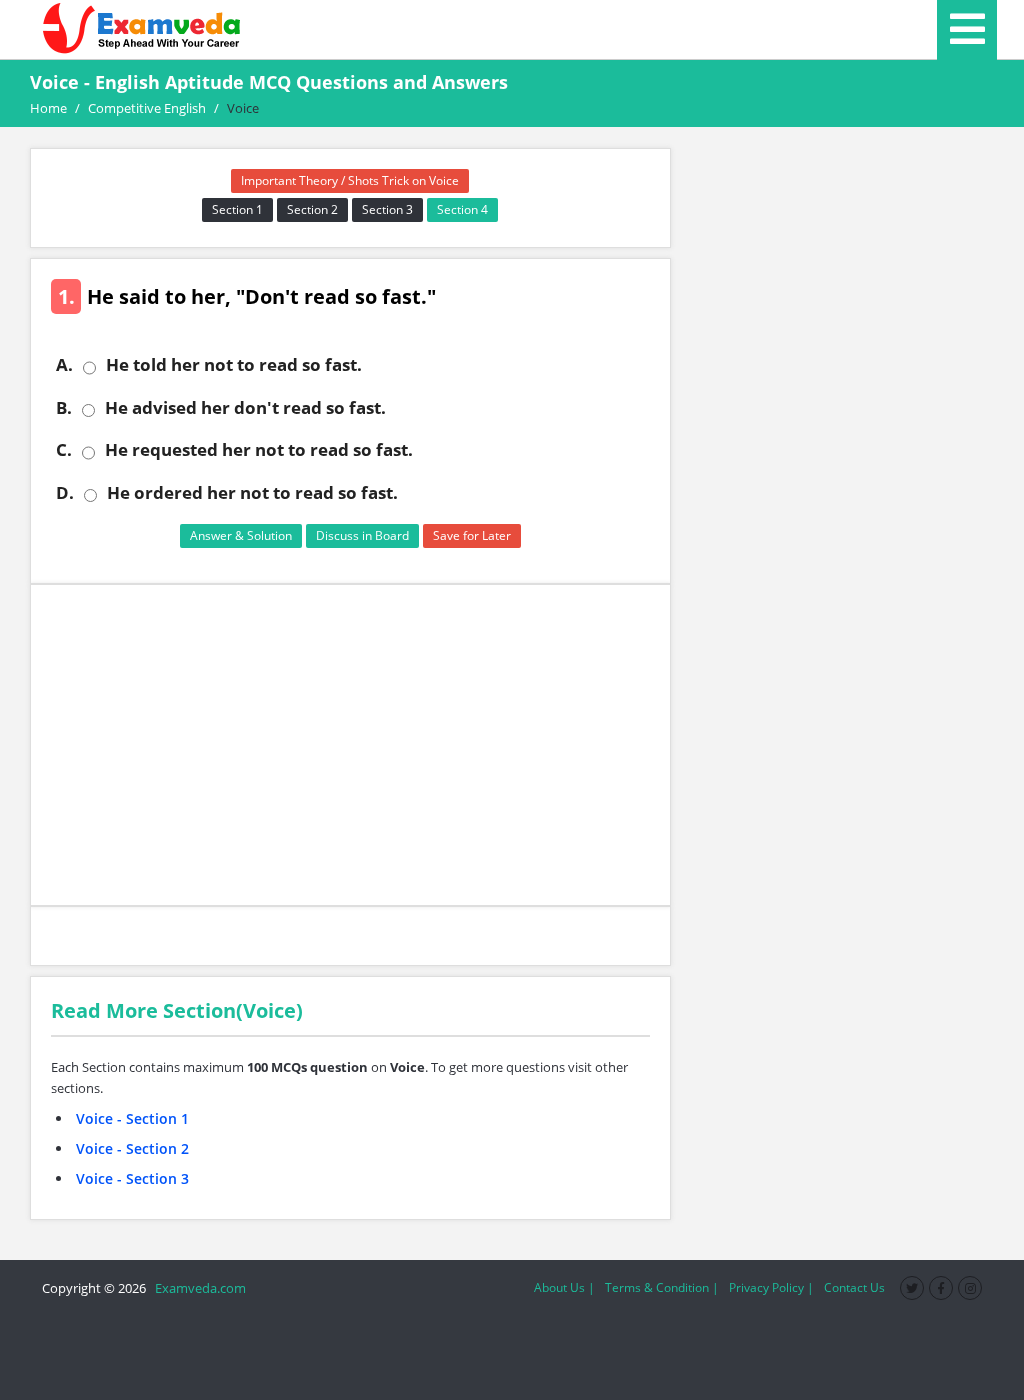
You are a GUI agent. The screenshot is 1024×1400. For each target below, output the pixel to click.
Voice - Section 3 (132, 1178)
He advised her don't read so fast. (245, 408)
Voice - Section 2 (132, 1148)
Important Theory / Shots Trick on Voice (350, 180)
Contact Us (854, 1287)
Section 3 (387, 209)
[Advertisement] (350, 745)
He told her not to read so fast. (234, 365)
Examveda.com (197, 1288)
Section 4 (462, 209)
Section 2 (312, 209)
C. (64, 450)
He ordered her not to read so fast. (252, 493)
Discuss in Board (362, 535)
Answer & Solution (241, 535)
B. (64, 408)
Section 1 (237, 209)
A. (64, 365)
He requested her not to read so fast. (259, 450)
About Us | (564, 1287)
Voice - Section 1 (132, 1118)
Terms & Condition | (662, 1287)
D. (65, 493)
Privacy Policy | (771, 1287)
